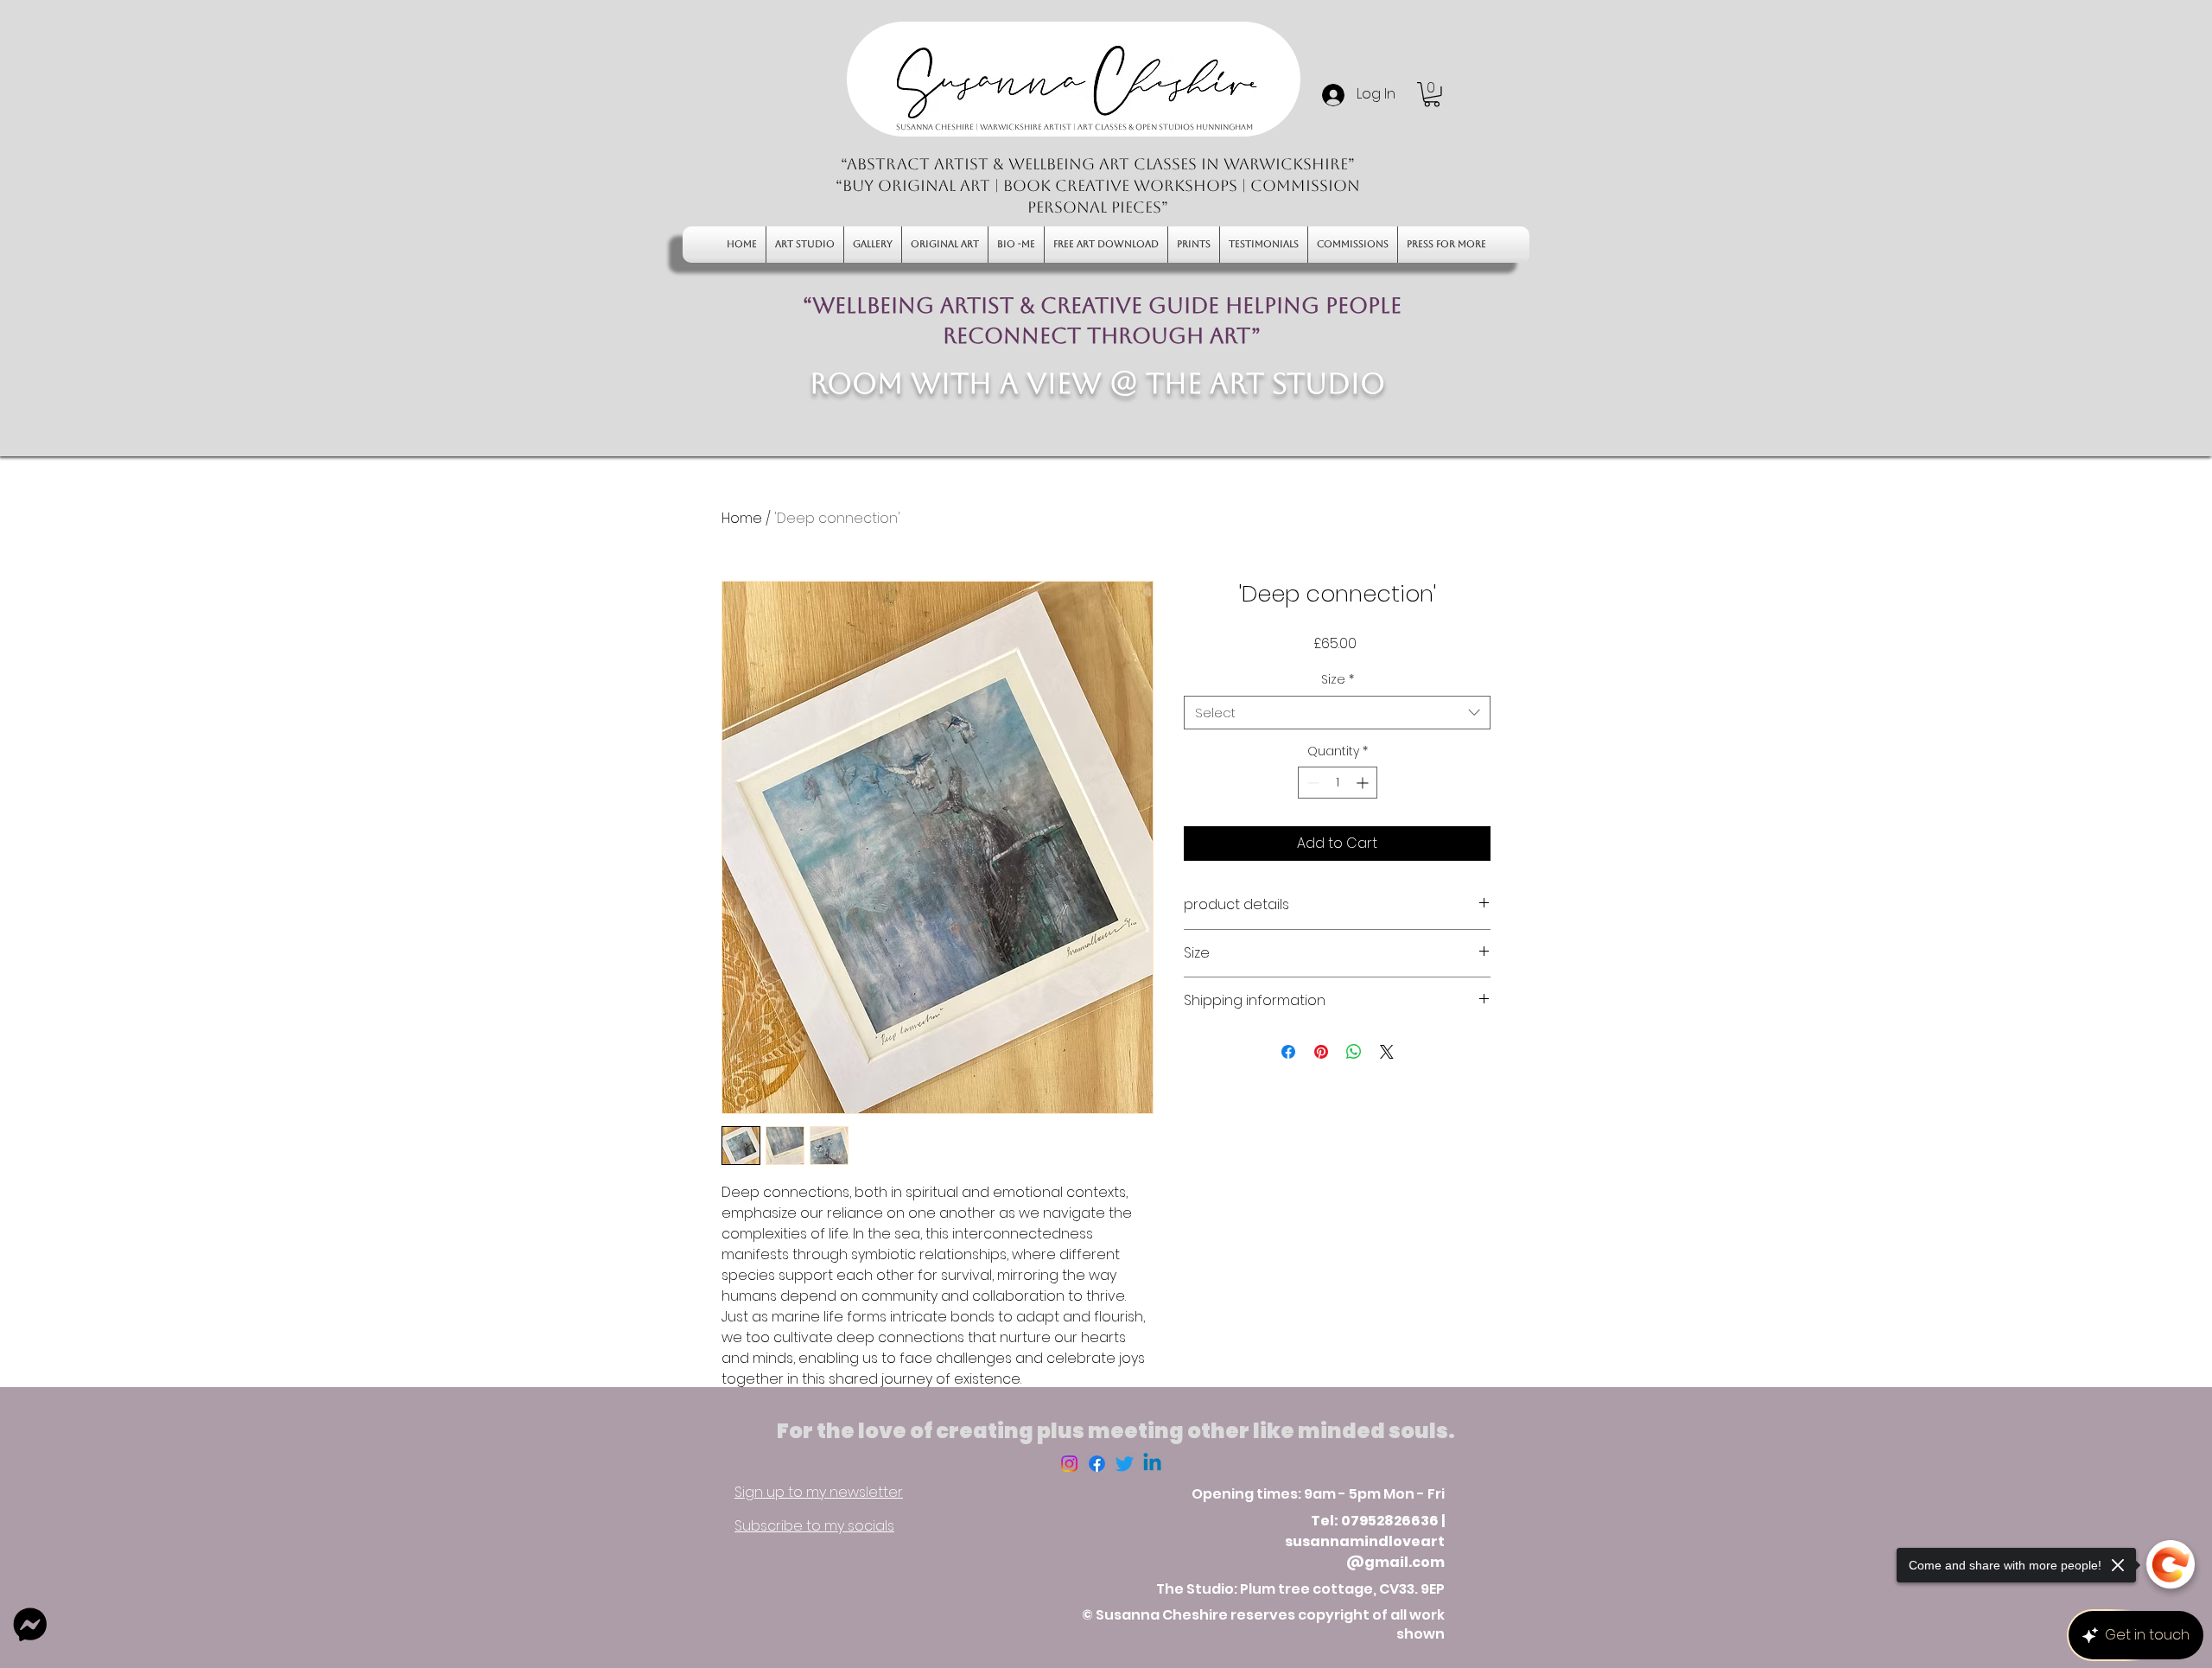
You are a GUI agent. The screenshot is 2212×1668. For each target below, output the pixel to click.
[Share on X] (1387, 1052)
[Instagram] (1069, 1464)
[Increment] (1364, 783)
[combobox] (1337, 713)
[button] (1432, 95)
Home (742, 518)
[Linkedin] (1152, 1464)
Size (1338, 680)
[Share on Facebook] (1288, 1052)
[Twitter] (1125, 1464)
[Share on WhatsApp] (1354, 1052)
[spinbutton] (1338, 783)
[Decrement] (1311, 783)
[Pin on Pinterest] (1321, 1052)
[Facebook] (1097, 1464)
